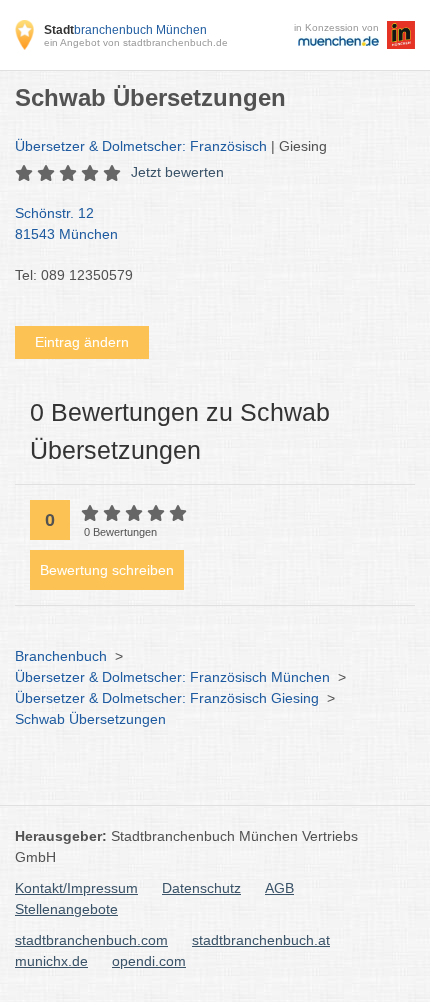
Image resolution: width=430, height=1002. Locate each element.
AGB (279, 888)
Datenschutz (201, 888)
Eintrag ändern (82, 342)
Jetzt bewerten (177, 172)
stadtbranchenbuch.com (91, 940)
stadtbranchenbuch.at (261, 940)
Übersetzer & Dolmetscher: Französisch (141, 146)
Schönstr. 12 (66, 223)
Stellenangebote (66, 909)
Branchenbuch (61, 656)
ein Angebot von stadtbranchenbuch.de (136, 42)
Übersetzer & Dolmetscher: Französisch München (172, 677)
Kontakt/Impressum (76, 888)
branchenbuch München (125, 30)
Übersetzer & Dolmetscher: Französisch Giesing (167, 698)
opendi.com (149, 961)
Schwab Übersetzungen (90, 719)
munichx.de (51, 961)
